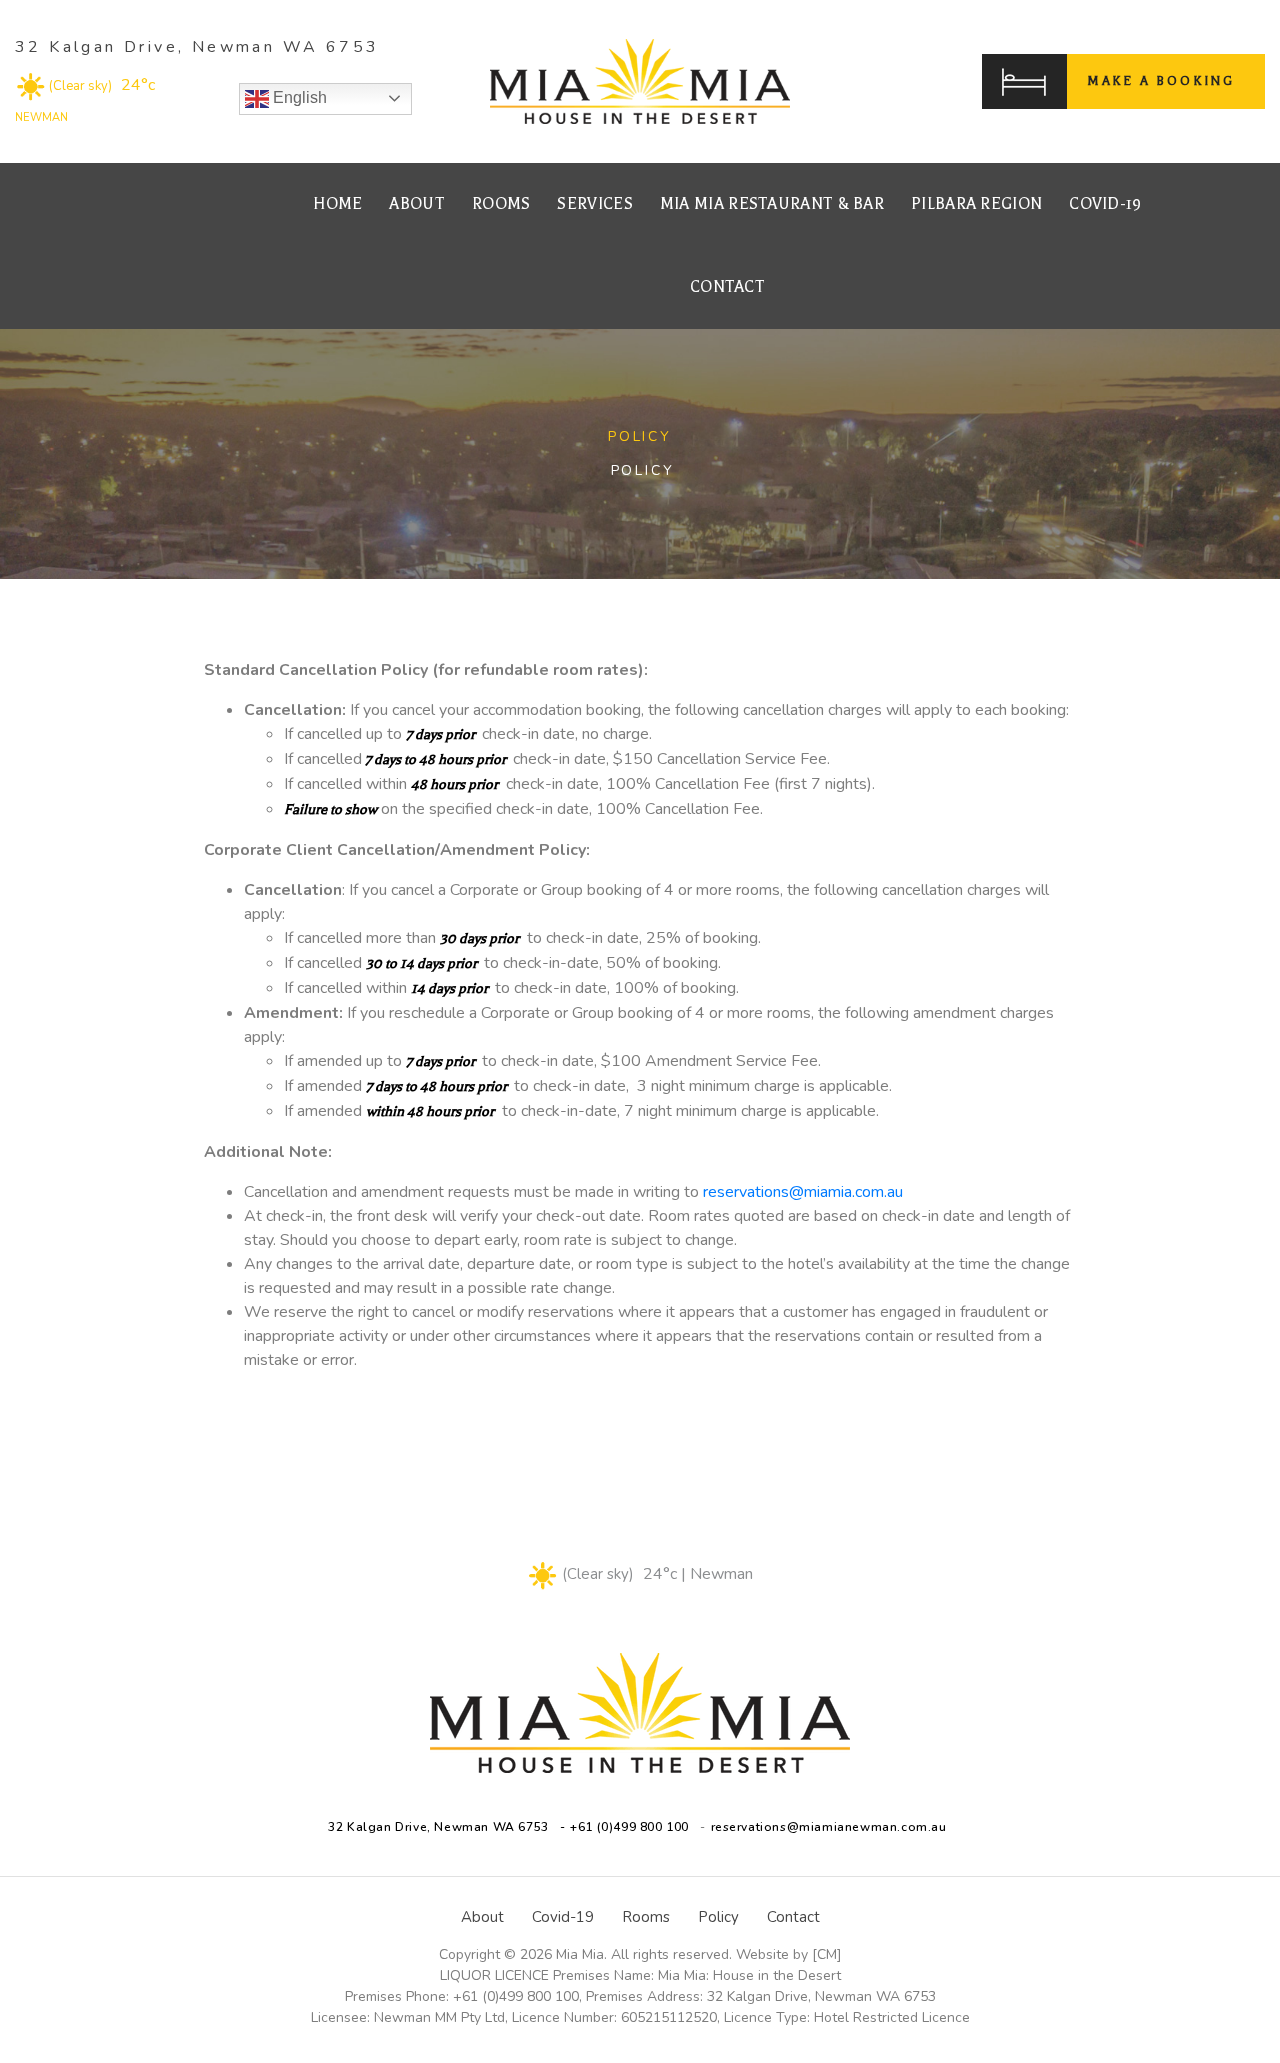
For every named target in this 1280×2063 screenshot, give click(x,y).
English (298, 97)
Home (337, 204)
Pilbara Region (976, 204)
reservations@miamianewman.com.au (829, 1827)
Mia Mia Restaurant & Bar (772, 204)
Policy (718, 1917)
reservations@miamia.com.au (803, 1192)
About (417, 204)
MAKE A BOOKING (1161, 81)
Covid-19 (1105, 204)
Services (594, 204)
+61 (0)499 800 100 (629, 1827)
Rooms (501, 204)
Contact (727, 287)
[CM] (827, 1954)
